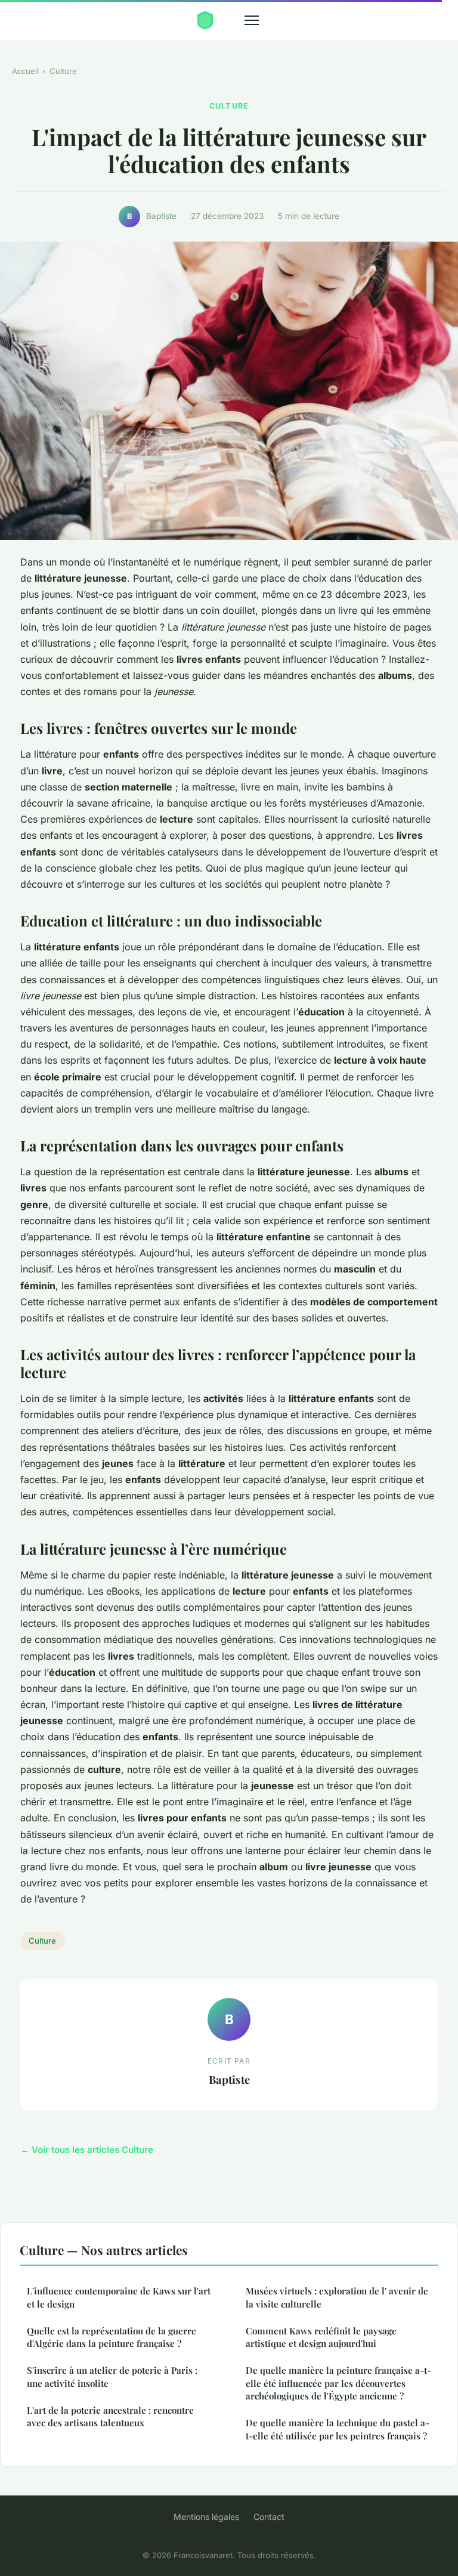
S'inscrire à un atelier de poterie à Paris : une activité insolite (112, 2376)
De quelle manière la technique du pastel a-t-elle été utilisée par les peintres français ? (338, 2429)
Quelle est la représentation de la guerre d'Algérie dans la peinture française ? (112, 2337)
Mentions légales (206, 2517)
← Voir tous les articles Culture (87, 2150)
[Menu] (252, 20)
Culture (63, 71)
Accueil (25, 71)
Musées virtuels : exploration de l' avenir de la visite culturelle (337, 2297)
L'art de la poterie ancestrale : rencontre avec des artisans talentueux (110, 2416)
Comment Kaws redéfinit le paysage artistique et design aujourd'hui (321, 2337)
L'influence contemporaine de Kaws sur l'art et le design (119, 2297)
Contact (269, 2517)
